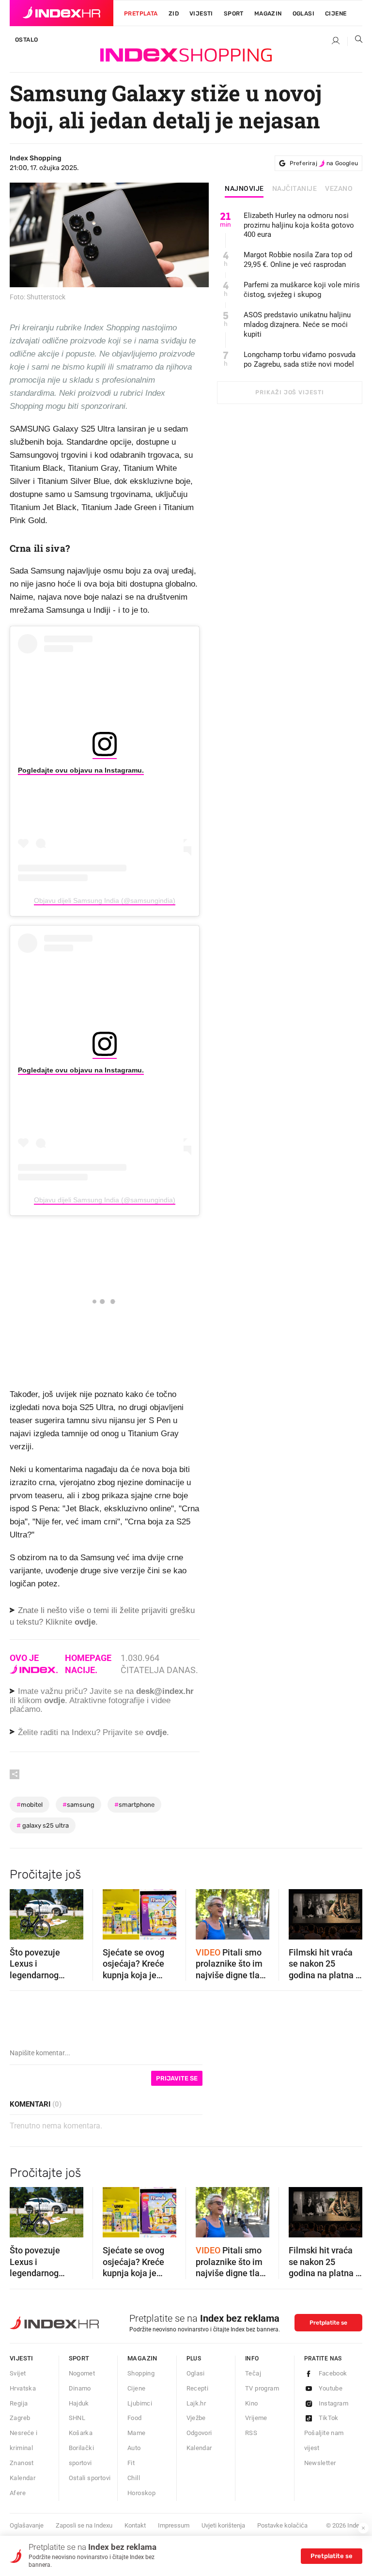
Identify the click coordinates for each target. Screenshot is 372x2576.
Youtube (331, 2388)
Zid (174, 14)
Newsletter (320, 2463)
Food (135, 2418)
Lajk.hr (196, 2403)
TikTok (329, 2418)
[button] (22, 1911)
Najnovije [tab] (244, 189)
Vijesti (201, 14)
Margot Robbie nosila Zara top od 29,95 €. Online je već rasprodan (298, 260)
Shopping (141, 2373)
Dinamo (80, 2388)
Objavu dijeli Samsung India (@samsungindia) (105, 900)
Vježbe (196, 2418)
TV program (262, 2388)
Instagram (334, 2403)
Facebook (333, 2373)
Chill (134, 2478)
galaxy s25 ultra (43, 1825)
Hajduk (79, 2403)
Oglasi (303, 14)
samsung (78, 1805)
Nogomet (82, 2373)
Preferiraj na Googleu (324, 163)
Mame (137, 2433)
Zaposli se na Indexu (84, 2525)
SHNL (77, 2418)
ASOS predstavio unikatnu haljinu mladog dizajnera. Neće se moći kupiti (297, 325)
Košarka (81, 2433)
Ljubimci (140, 2403)
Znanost (22, 2463)
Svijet (18, 2373)
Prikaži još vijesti (289, 392)
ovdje (54, 1700)
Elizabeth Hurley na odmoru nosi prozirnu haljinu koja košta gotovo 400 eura (299, 225)
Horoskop (141, 2493)
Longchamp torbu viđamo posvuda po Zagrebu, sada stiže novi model (300, 359)
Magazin (142, 2358)
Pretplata (141, 14)
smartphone (134, 1805)
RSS (251, 2433)
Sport (234, 14)
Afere (18, 2493)
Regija (19, 2403)
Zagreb (20, 2418)
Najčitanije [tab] (295, 189)
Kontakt (135, 2525)
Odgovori (199, 2433)
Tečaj (253, 2373)
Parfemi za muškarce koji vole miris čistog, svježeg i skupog (302, 290)
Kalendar (23, 2478)
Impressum (174, 2525)
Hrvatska (23, 2388)
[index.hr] (62, 13)
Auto (134, 2448)
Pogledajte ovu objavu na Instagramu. (81, 770)
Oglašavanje (27, 2525)
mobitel (30, 1805)
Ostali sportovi (90, 2478)
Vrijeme (256, 2418)
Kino (252, 2403)
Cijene (336, 14)
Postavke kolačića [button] (282, 2525)
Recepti (198, 2388)
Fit (131, 2463)
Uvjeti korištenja (223, 2525)
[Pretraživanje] (355, 41)
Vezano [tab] (339, 189)
